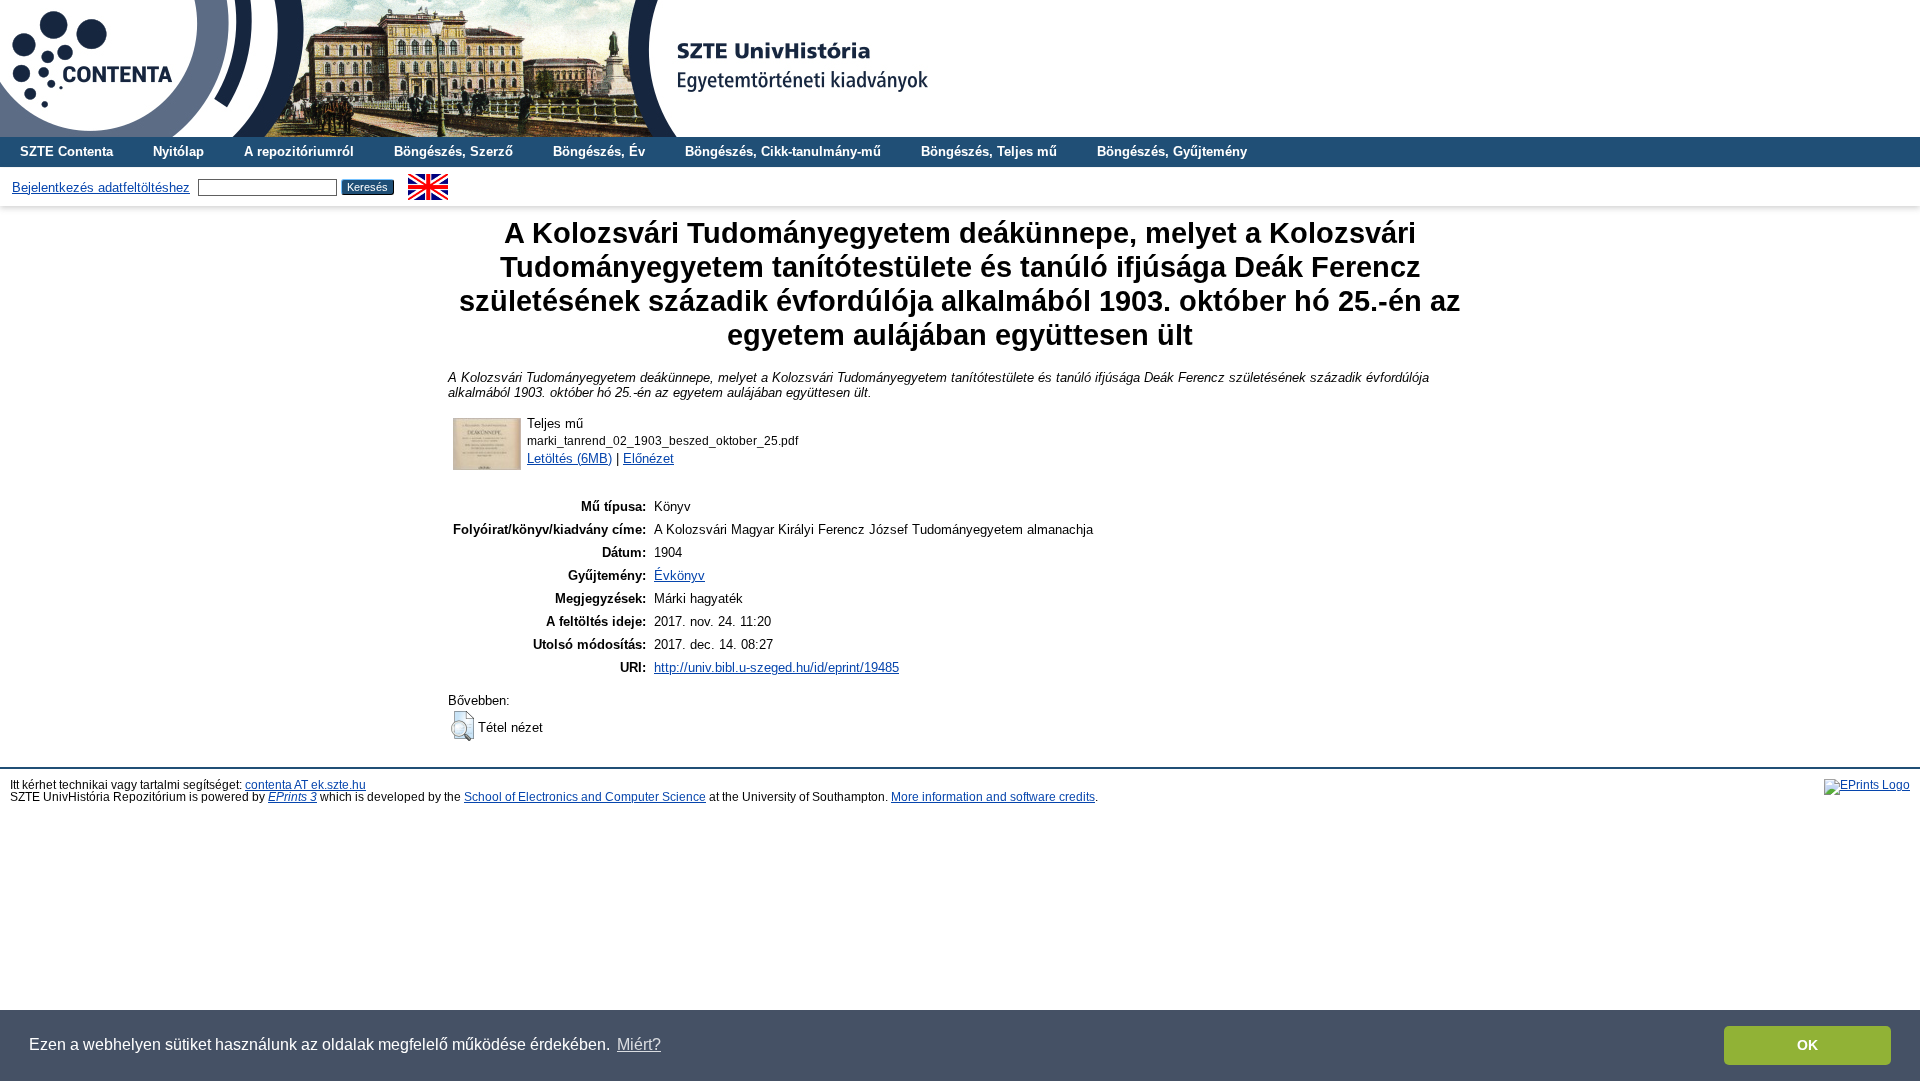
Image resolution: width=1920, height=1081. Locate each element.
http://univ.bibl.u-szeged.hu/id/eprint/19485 (776, 667)
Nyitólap (178, 151)
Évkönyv (679, 575)
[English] (428, 181)
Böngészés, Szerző (453, 151)
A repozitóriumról (299, 151)
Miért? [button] (639, 1044)
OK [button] (1807, 1045)
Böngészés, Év (599, 151)
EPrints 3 (292, 797)
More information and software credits (993, 797)
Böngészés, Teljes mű (989, 151)
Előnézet (648, 458)
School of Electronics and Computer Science (585, 797)
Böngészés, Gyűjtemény (1172, 151)
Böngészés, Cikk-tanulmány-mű (783, 151)
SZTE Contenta (66, 151)
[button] (462, 726)
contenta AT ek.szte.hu (305, 785)
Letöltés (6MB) (569, 458)
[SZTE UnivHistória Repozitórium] (960, 68)
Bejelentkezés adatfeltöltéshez (101, 187)
